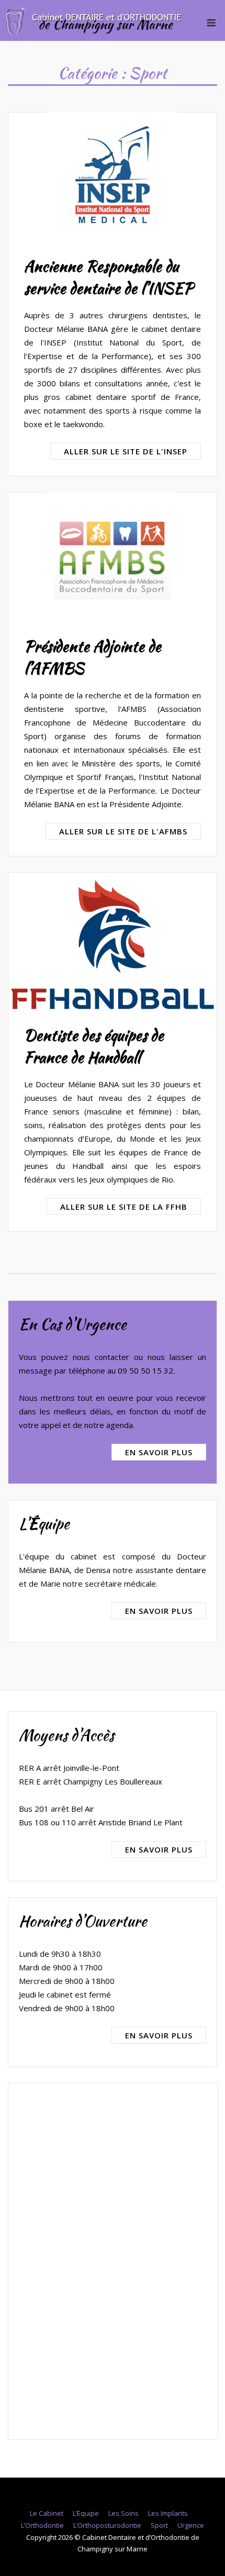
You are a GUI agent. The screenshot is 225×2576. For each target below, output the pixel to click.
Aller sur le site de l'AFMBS (123, 831)
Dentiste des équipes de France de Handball (94, 1046)
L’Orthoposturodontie (107, 2525)
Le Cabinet (47, 2513)
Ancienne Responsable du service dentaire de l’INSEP (109, 277)
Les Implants (168, 2513)
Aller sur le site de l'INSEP (126, 451)
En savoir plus (159, 1452)
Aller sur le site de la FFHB (124, 1207)
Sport (159, 2525)
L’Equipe (86, 2513)
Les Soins (123, 2513)
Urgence (191, 2525)
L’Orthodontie (42, 2525)
